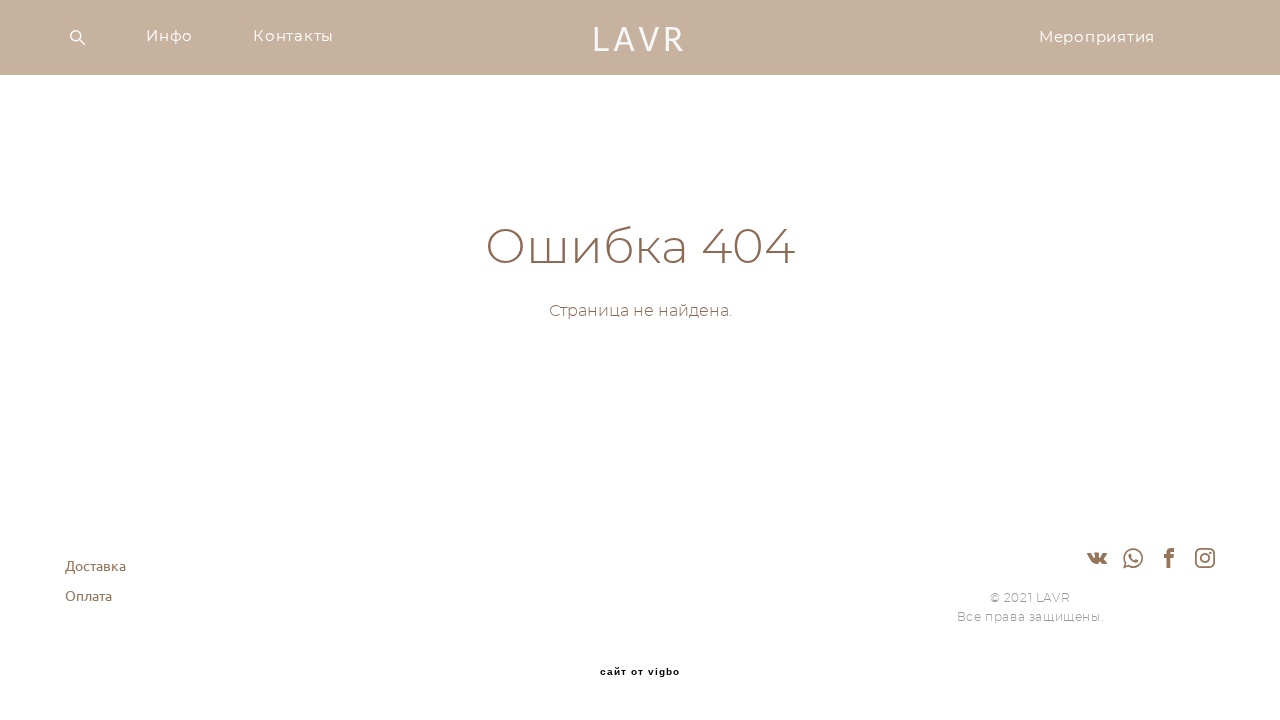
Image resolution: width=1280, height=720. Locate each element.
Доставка (95, 566)
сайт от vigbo (640, 672)
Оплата (88, 596)
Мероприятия (1097, 37)
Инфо (169, 36)
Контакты (293, 36)
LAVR (639, 37)
